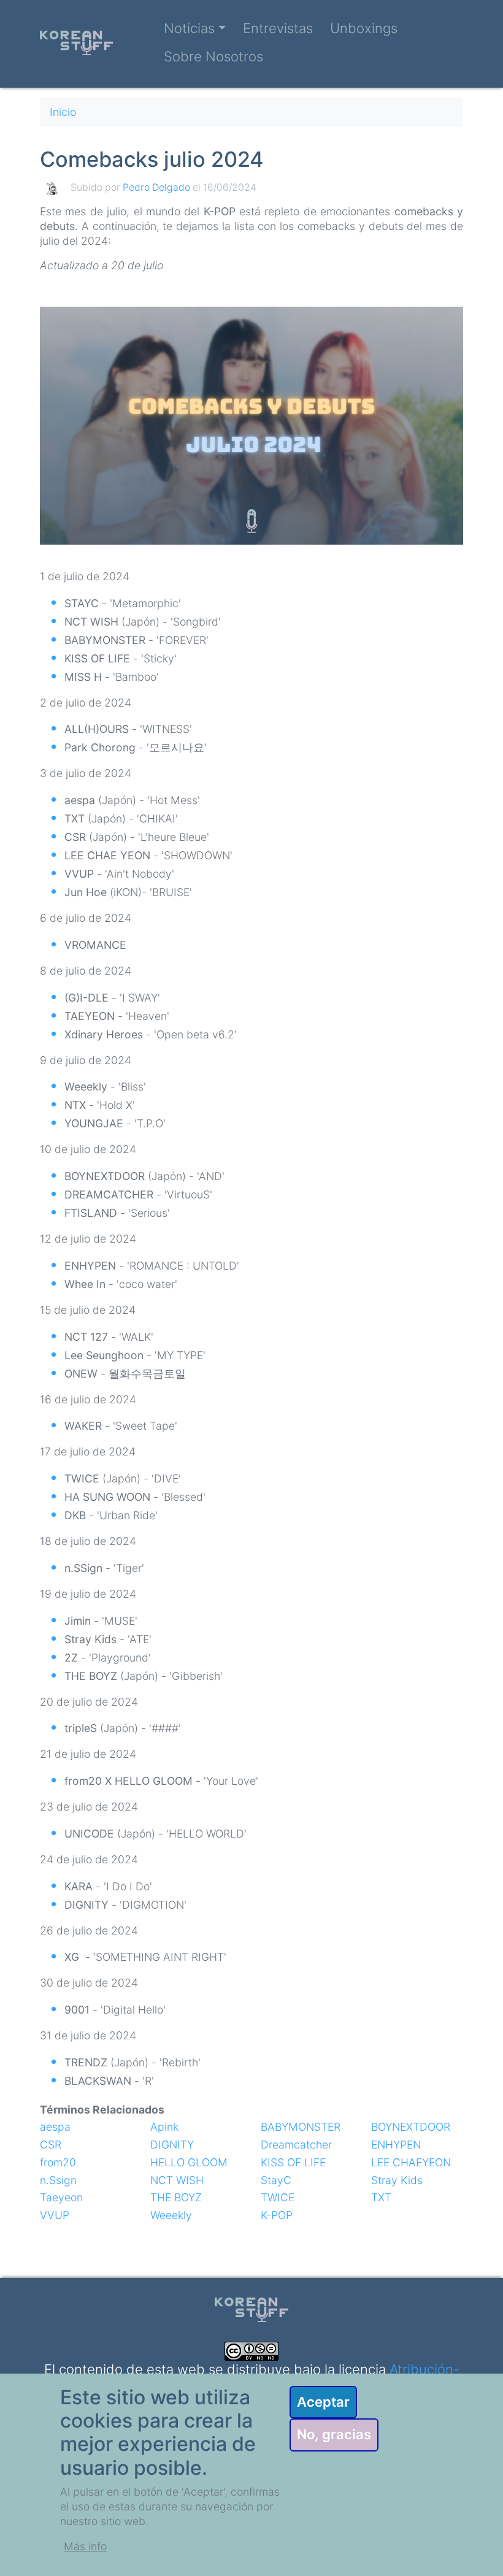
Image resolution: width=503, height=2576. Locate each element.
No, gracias (334, 2434)
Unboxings (364, 28)
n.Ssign (58, 2180)
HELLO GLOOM (189, 2162)
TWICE (278, 2197)
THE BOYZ (176, 2197)
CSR (51, 2145)
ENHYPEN (396, 2145)
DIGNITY (172, 2145)
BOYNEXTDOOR (411, 2127)
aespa (55, 2127)
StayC (276, 2180)
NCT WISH (177, 2180)
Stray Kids (397, 2180)
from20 (58, 2162)
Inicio (63, 112)
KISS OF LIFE (293, 2162)
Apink (164, 2127)
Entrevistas (278, 28)
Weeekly (171, 2215)
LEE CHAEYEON (411, 2162)
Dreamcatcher (296, 2145)
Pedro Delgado (156, 187)
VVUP (55, 2215)
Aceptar (323, 2402)
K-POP (277, 2215)
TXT (381, 2197)
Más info (85, 2546)
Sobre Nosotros (213, 56)
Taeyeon (61, 2197)
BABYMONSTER (301, 2127)
